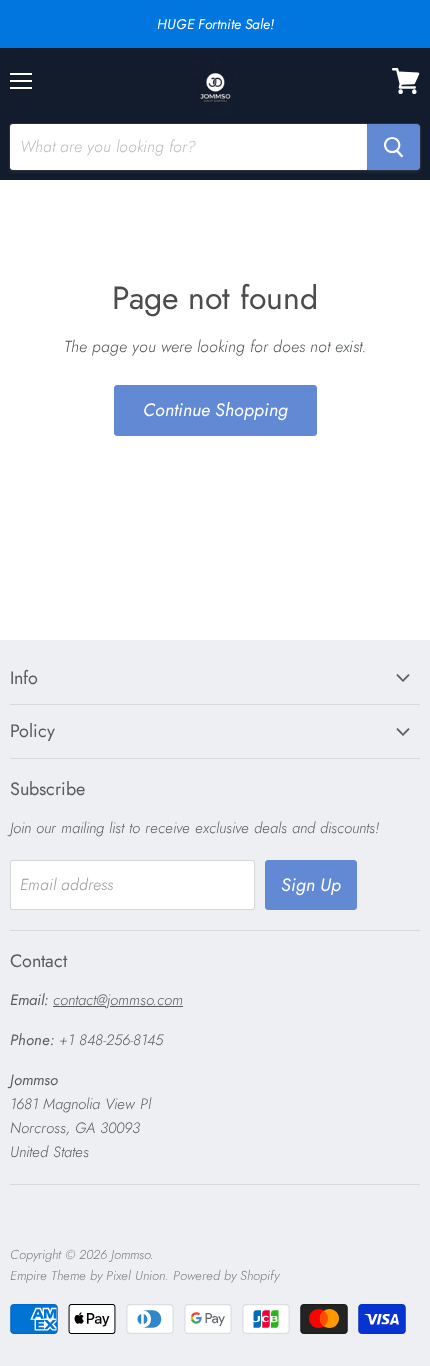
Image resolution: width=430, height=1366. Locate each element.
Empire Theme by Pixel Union (87, 1275)
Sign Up (311, 885)
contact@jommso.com (118, 1000)
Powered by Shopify (226, 1275)
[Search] (393, 147)
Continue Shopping (215, 410)
